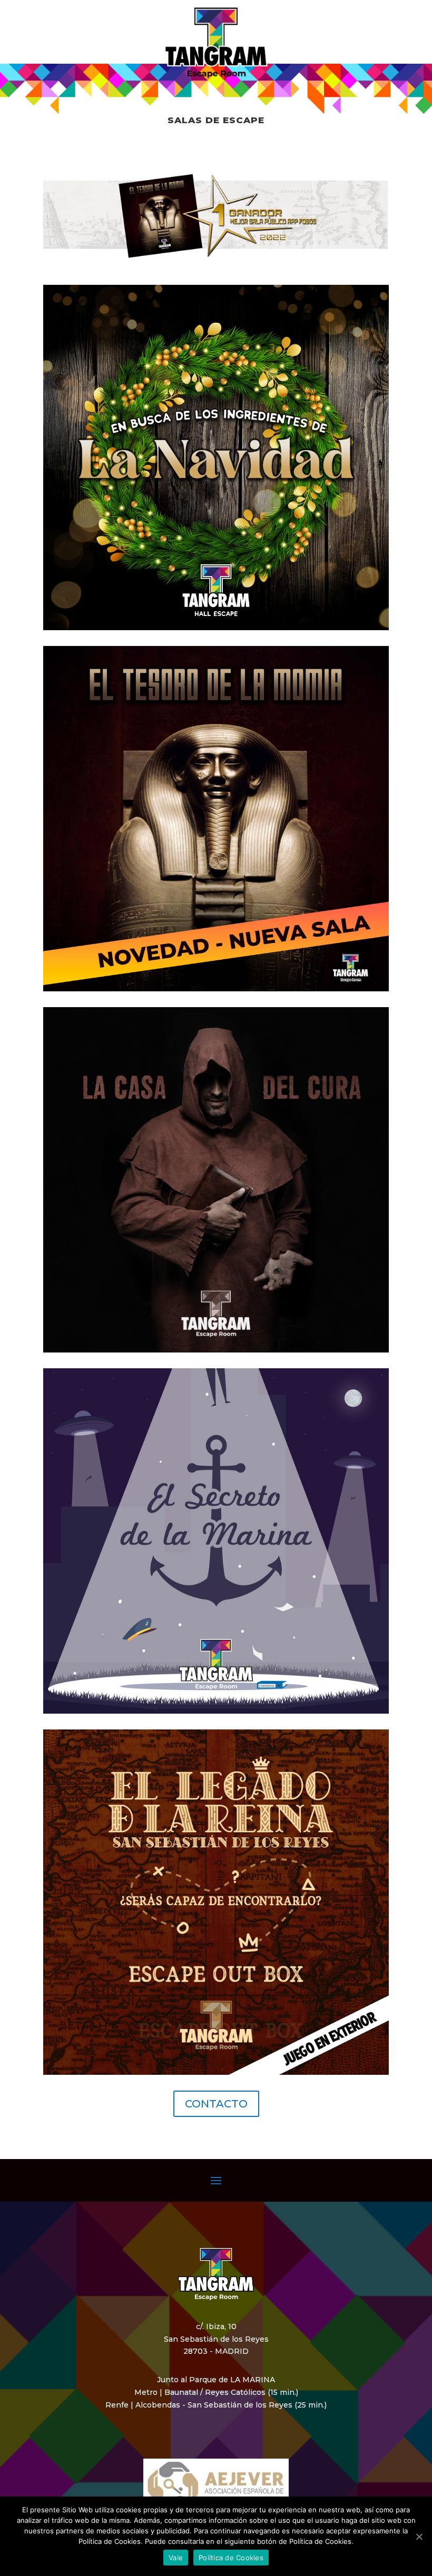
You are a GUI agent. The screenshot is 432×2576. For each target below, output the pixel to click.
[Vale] (419, 2537)
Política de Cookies (231, 2558)
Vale (176, 2558)
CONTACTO (216, 2104)
